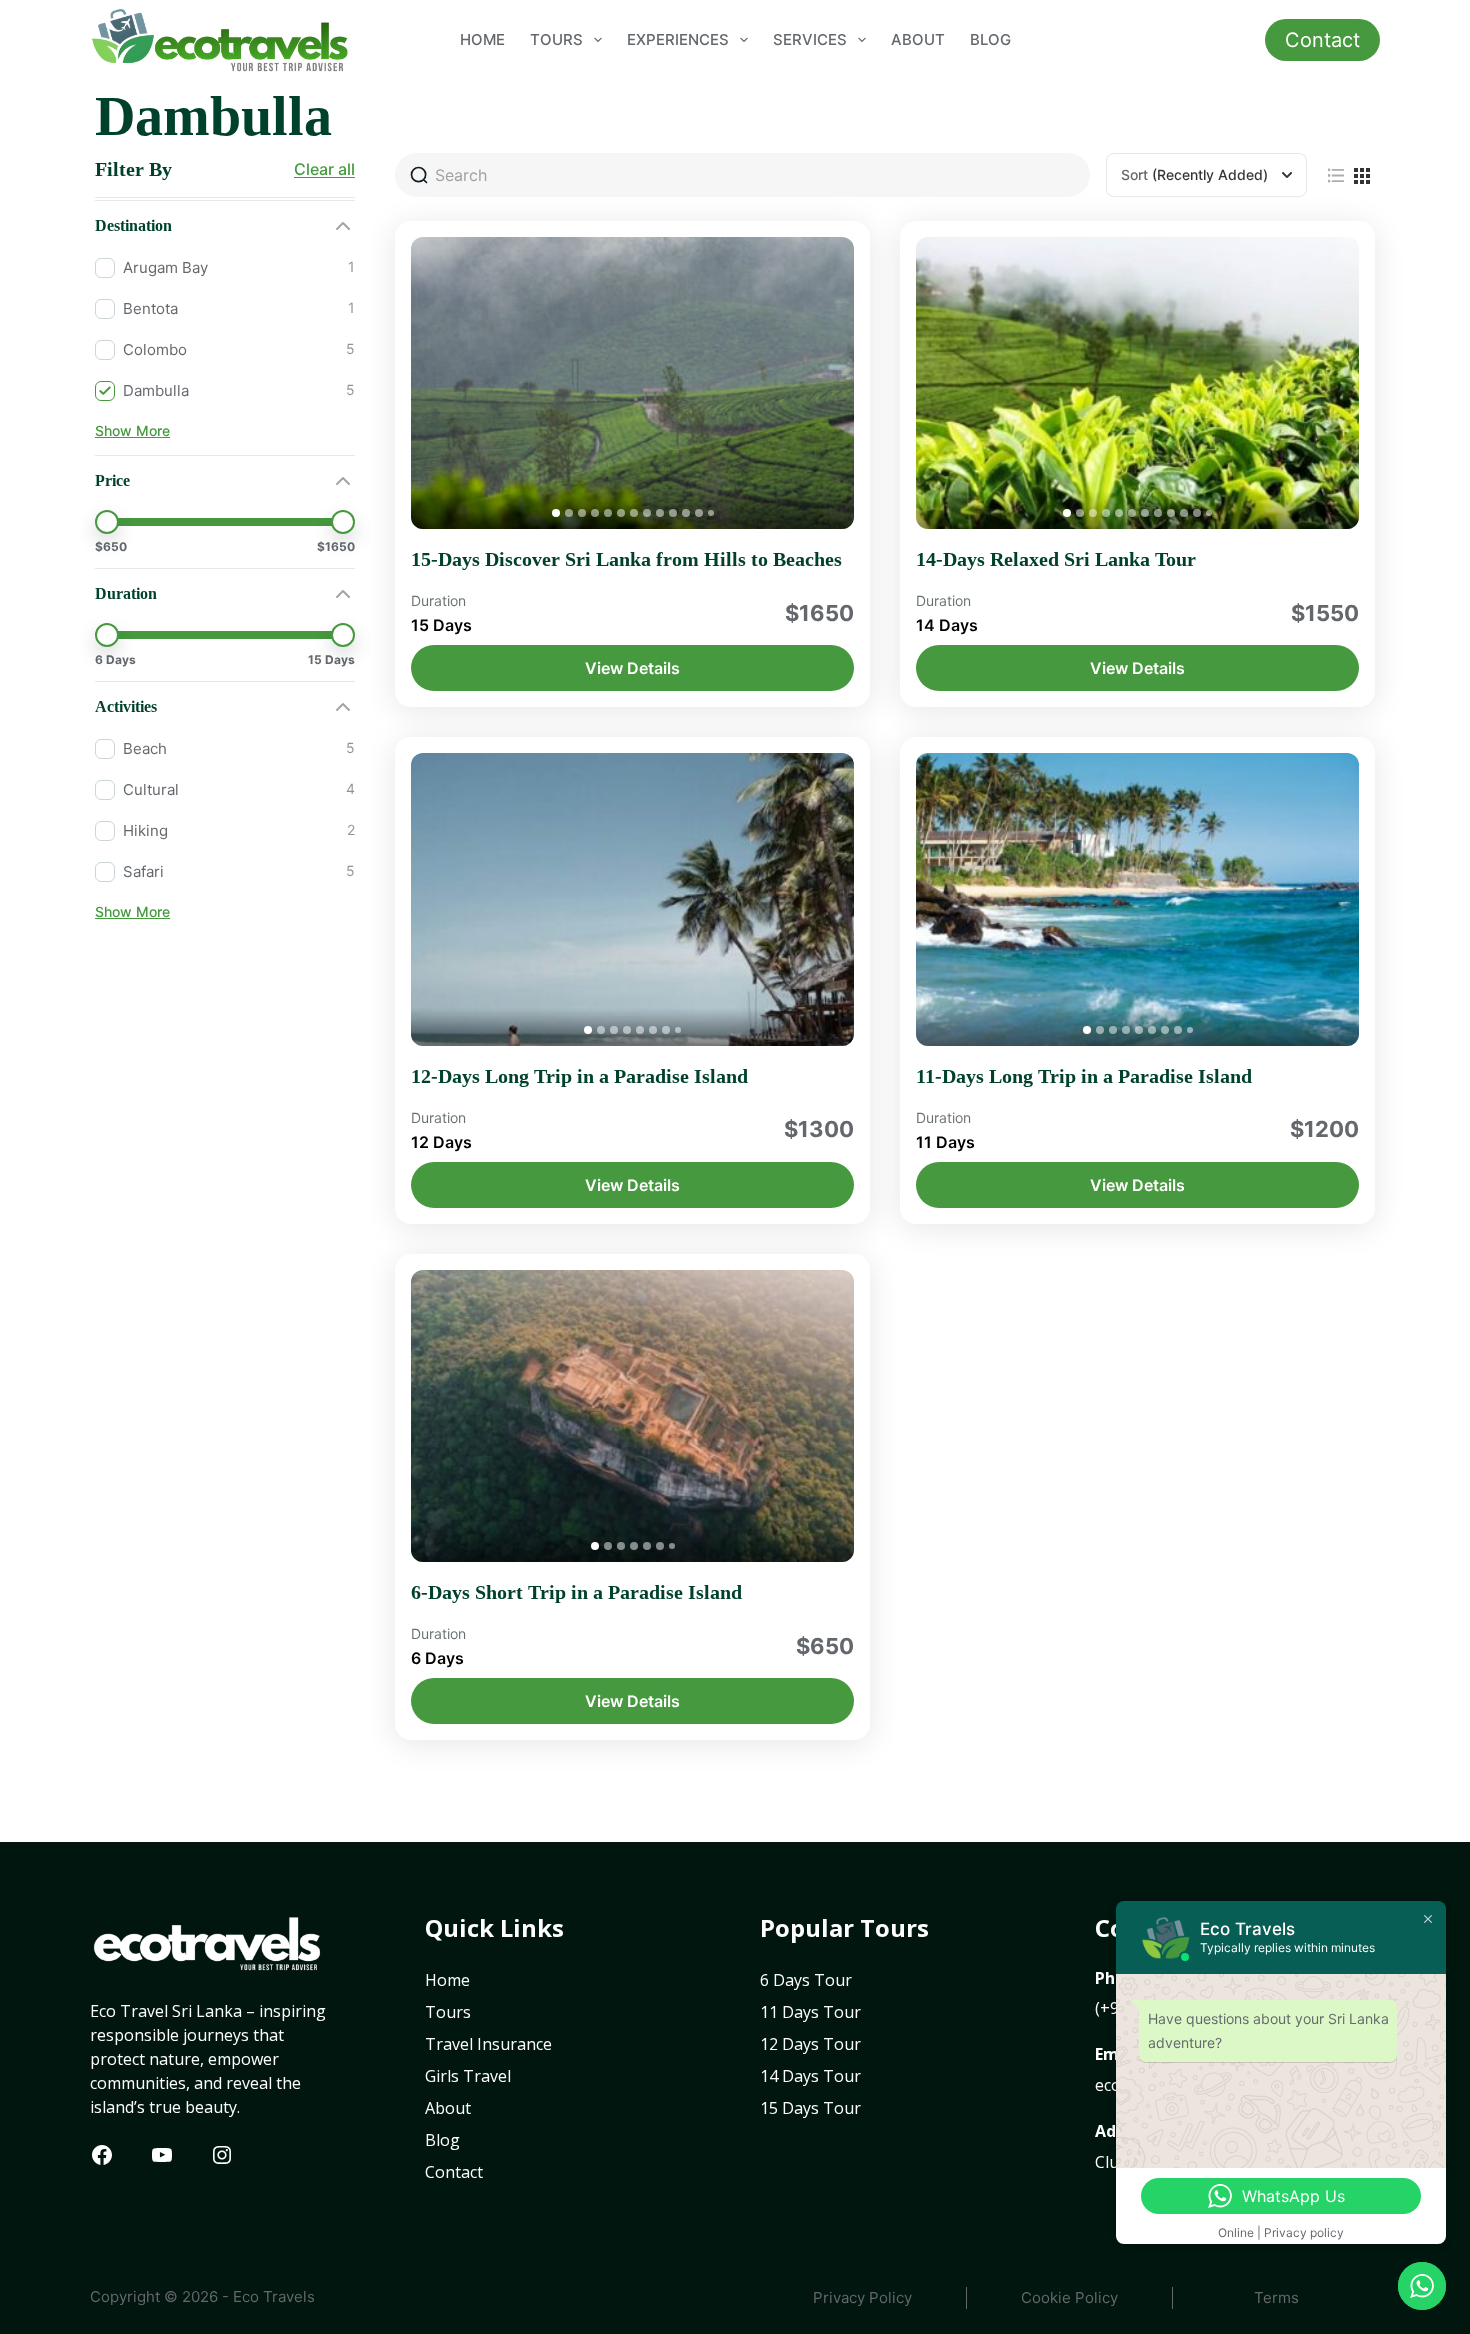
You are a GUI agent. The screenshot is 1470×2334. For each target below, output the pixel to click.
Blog (990, 39)
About (918, 39)
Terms (1276, 2297)
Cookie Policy (1069, 2297)
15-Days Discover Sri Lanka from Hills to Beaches (626, 559)
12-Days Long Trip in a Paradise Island (579, 1076)
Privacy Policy (862, 2297)
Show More (132, 430)
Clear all (324, 169)
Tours (556, 39)
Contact (1322, 40)
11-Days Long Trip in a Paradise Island (1084, 1076)
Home (482, 39)
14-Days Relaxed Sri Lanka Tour (1056, 559)
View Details (632, 668)
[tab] (556, 513)
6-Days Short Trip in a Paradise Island (576, 1592)
